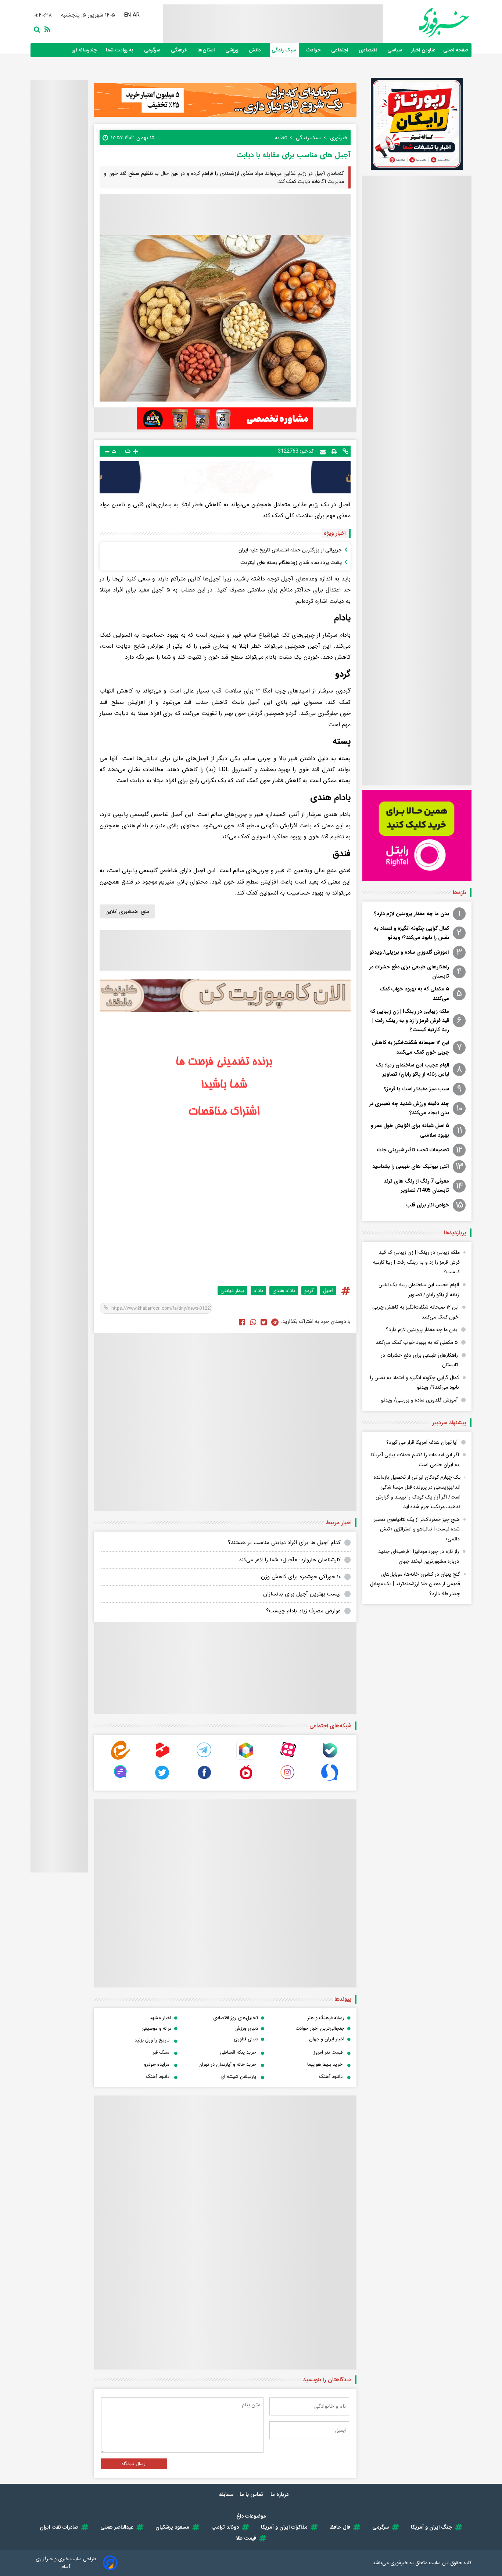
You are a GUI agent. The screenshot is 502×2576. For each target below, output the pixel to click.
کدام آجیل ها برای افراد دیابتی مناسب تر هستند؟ (284, 1543)
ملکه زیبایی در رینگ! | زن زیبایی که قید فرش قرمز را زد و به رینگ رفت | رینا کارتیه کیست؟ (410, 1021)
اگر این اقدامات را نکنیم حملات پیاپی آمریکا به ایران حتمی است (415, 1460)
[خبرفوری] (426, 23)
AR (135, 15)
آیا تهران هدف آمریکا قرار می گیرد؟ (422, 1442)
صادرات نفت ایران (59, 2527)
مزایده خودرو (157, 2064)
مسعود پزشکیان (172, 2527)
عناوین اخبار (423, 50)
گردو (309, 1291)
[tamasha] (162, 1758)
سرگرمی (153, 50)
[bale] (330, 1758)
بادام (258, 1291)
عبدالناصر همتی (117, 2527)
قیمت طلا (246, 2538)
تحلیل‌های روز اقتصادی (236, 2018)
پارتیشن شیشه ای (238, 2077)
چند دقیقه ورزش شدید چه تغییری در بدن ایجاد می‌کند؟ (409, 1108)
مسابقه (226, 2494)
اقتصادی (368, 50)
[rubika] (246, 1758)
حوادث (314, 50)
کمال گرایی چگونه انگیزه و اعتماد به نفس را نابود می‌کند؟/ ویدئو (411, 933)
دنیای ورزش (246, 2028)
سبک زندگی (284, 50)
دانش (256, 50)
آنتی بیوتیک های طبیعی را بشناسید (411, 1166)
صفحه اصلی (456, 50)
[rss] (46, 29)
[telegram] (204, 1758)
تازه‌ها (460, 893)
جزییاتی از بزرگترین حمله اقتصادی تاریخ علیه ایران (290, 550)
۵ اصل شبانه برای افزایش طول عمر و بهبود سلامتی (410, 1130)
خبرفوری (399, 2563)
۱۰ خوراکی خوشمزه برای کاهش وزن (301, 1577)
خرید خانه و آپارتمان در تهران (227, 2064)
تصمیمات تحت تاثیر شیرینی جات (413, 1150)
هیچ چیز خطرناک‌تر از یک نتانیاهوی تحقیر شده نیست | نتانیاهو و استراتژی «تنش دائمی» (417, 1529)
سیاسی (395, 50)
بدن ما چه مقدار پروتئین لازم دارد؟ (412, 914)
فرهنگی (180, 50)
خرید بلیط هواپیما (325, 2064)
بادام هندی (284, 1291)
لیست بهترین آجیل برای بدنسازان (302, 1594)
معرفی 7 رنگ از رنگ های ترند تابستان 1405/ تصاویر (416, 1186)
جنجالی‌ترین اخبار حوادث (320, 2028)
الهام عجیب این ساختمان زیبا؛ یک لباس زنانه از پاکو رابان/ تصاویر (413, 1070)
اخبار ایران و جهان (327, 2039)
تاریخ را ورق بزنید (152, 2040)
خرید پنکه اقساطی (238, 2052)
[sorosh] (330, 1780)
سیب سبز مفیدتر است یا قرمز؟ (417, 1089)
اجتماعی (340, 50)
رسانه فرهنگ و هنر (326, 2018)
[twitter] (264, 1322)
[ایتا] (121, 1758)
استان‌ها (207, 50)
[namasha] (246, 1780)
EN (126, 15)
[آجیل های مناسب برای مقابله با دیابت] (275, 1322)
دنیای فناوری (246, 2039)
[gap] (121, 1780)
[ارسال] (323, 451)
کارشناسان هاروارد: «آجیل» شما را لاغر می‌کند (290, 1560)
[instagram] (288, 1780)
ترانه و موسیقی (156, 2028)
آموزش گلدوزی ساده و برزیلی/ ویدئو (409, 952)
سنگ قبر (161, 2052)
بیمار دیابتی (232, 1291)
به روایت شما (120, 50)
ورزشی (232, 50)
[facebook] (242, 1322)
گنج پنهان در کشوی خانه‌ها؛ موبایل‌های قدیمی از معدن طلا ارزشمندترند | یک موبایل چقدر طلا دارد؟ (415, 1584)
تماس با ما (252, 2494)
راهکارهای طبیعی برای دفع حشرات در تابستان (409, 972)
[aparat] (288, 1758)
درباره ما (280, 2494)
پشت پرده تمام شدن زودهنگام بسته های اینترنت (291, 562)
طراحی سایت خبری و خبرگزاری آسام (66, 2563)
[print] (334, 451)
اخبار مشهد (160, 2018)
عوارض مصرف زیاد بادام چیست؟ (303, 1611)
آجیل (328, 1291)
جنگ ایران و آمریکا (431, 2527)
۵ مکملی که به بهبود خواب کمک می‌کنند (414, 994)
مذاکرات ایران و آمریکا (284, 2527)
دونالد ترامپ (225, 2527)
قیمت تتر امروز (328, 2052)
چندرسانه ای (85, 50)
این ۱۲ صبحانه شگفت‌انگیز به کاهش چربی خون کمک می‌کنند (410, 1047)
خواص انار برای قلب (428, 1205)
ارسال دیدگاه (134, 2464)
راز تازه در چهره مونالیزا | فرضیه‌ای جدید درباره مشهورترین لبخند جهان (419, 1556)
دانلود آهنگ (331, 2077)
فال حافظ (340, 2527)
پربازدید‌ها (455, 1233)
